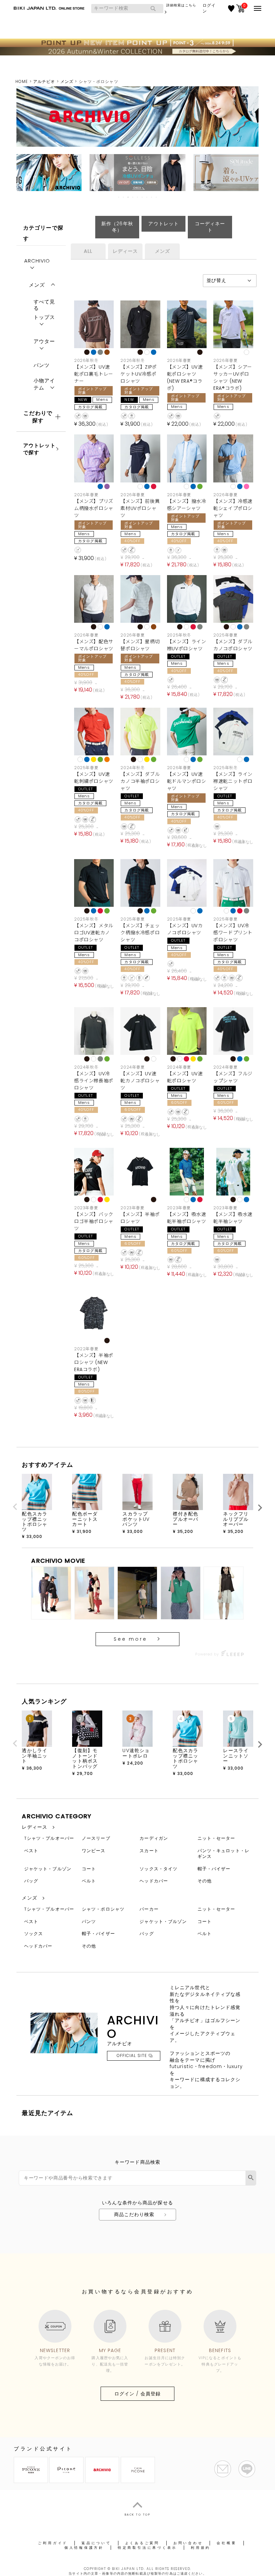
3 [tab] (128, 197)
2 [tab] (124, 197)
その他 (205, 1881)
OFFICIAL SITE (132, 2055)
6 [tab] (143, 197)
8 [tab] (152, 197)
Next (260, 1508)
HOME (22, 81)
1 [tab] (119, 197)
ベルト (89, 1881)
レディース (125, 251)
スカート (149, 1851)
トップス (44, 317)
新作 (117, 227)
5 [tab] (138, 197)
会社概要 (227, 2543)
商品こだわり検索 (134, 2214)
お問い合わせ (188, 2543)
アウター (44, 341)
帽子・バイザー (214, 1869)
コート (89, 1869)
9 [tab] (157, 197)
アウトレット (163, 224)
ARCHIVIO (37, 261)
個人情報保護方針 (84, 2548)
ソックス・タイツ (158, 1869)
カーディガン (154, 1838)
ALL (88, 251)
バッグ (31, 1881)
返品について (96, 2543)
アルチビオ (44, 81)
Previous (15, 1507)
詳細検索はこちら (181, 5)
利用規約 (201, 2548)
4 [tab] (133, 197)
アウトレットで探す (39, 449)
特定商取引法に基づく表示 (147, 2548)
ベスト (31, 1851)
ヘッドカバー (154, 1881)
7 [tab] (147, 197)
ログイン (209, 8)
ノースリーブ (96, 1838)
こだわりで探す (38, 417)
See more (130, 1639)
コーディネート (210, 227)
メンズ (67, 81)
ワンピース (94, 1851)
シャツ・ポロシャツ (103, 1909)
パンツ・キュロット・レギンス (224, 1854)
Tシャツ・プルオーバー (49, 1838)
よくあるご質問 (142, 2543)
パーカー (149, 1909)
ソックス (34, 1934)
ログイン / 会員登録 (137, 2394)
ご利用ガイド (53, 2543)
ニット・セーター (216, 1838)
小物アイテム (44, 384)
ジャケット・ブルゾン (48, 1869)
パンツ (42, 365)
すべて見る (44, 303)
